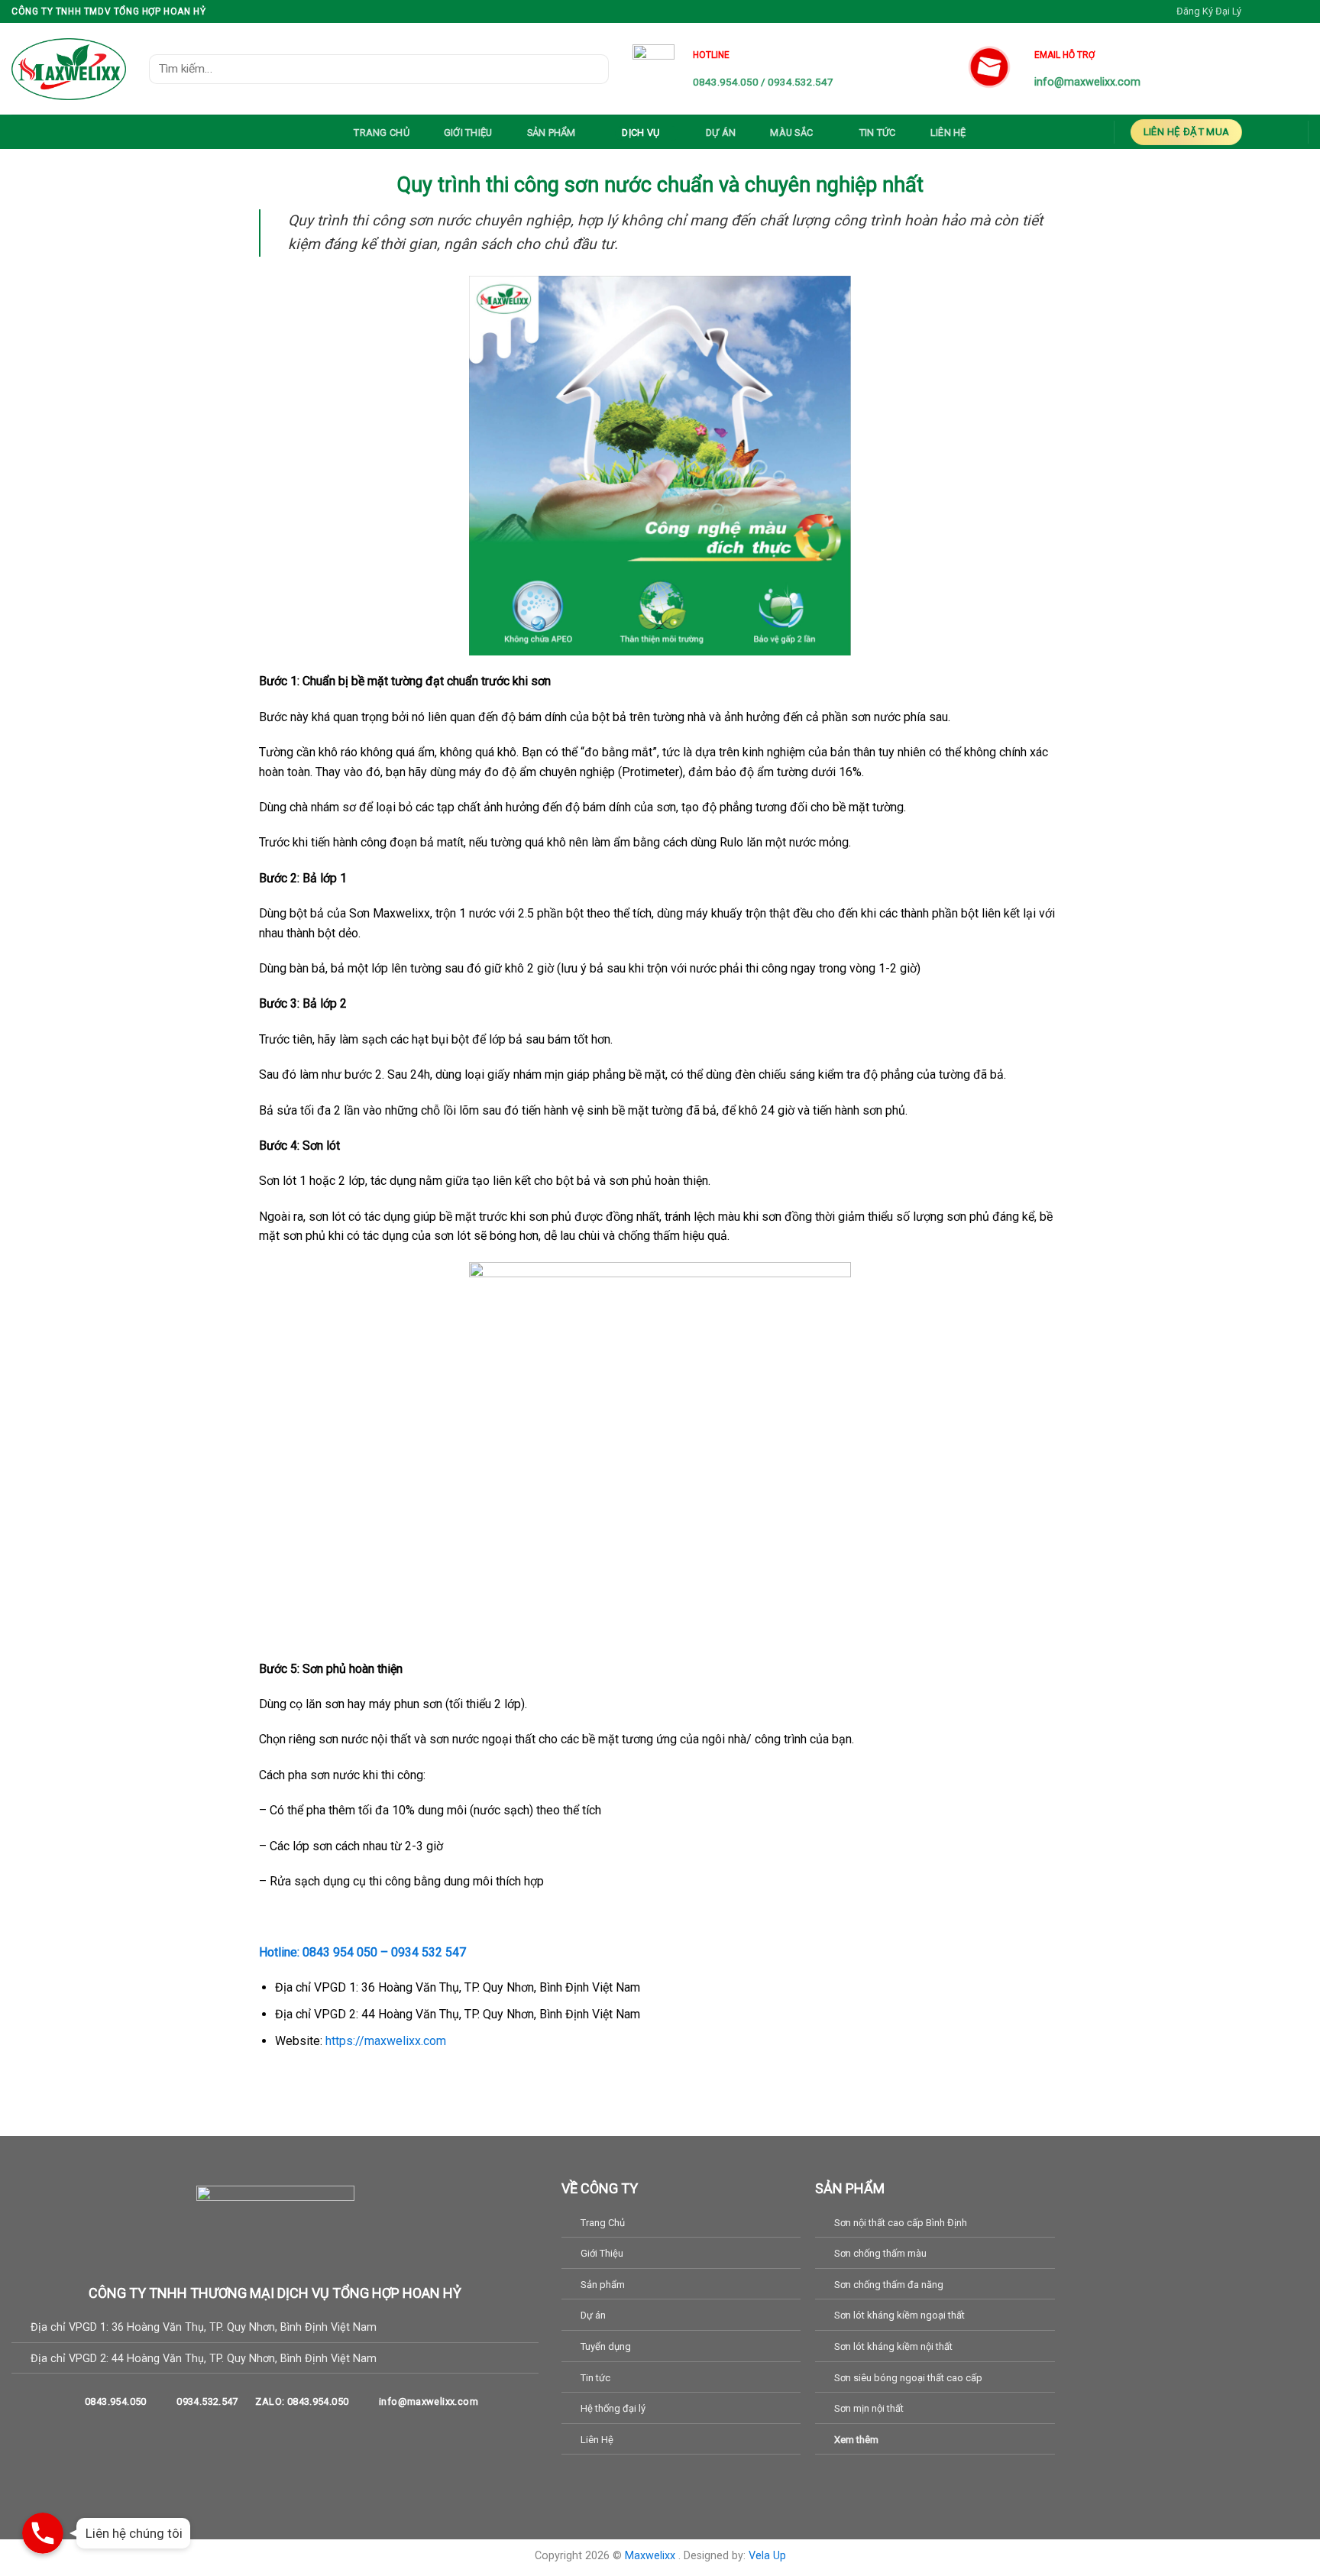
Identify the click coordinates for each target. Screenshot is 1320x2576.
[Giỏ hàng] (1277, 131)
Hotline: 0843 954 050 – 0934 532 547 (362, 1952)
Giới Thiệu (468, 133)
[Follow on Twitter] (1286, 11)
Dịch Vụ (641, 133)
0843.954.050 (726, 82)
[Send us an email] (1301, 11)
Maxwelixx (652, 2556)
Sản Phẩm (552, 133)
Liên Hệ (948, 133)
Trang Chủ (381, 133)
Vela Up (767, 2556)
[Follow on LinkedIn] (303, 2435)
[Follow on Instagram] (1272, 11)
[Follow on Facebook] (1257, 11)
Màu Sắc (791, 133)
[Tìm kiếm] (592, 68)
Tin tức (878, 133)
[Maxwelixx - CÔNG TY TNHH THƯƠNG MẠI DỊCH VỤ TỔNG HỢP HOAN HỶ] (69, 69)
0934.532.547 (801, 82)
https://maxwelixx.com (386, 2041)
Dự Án (721, 133)
